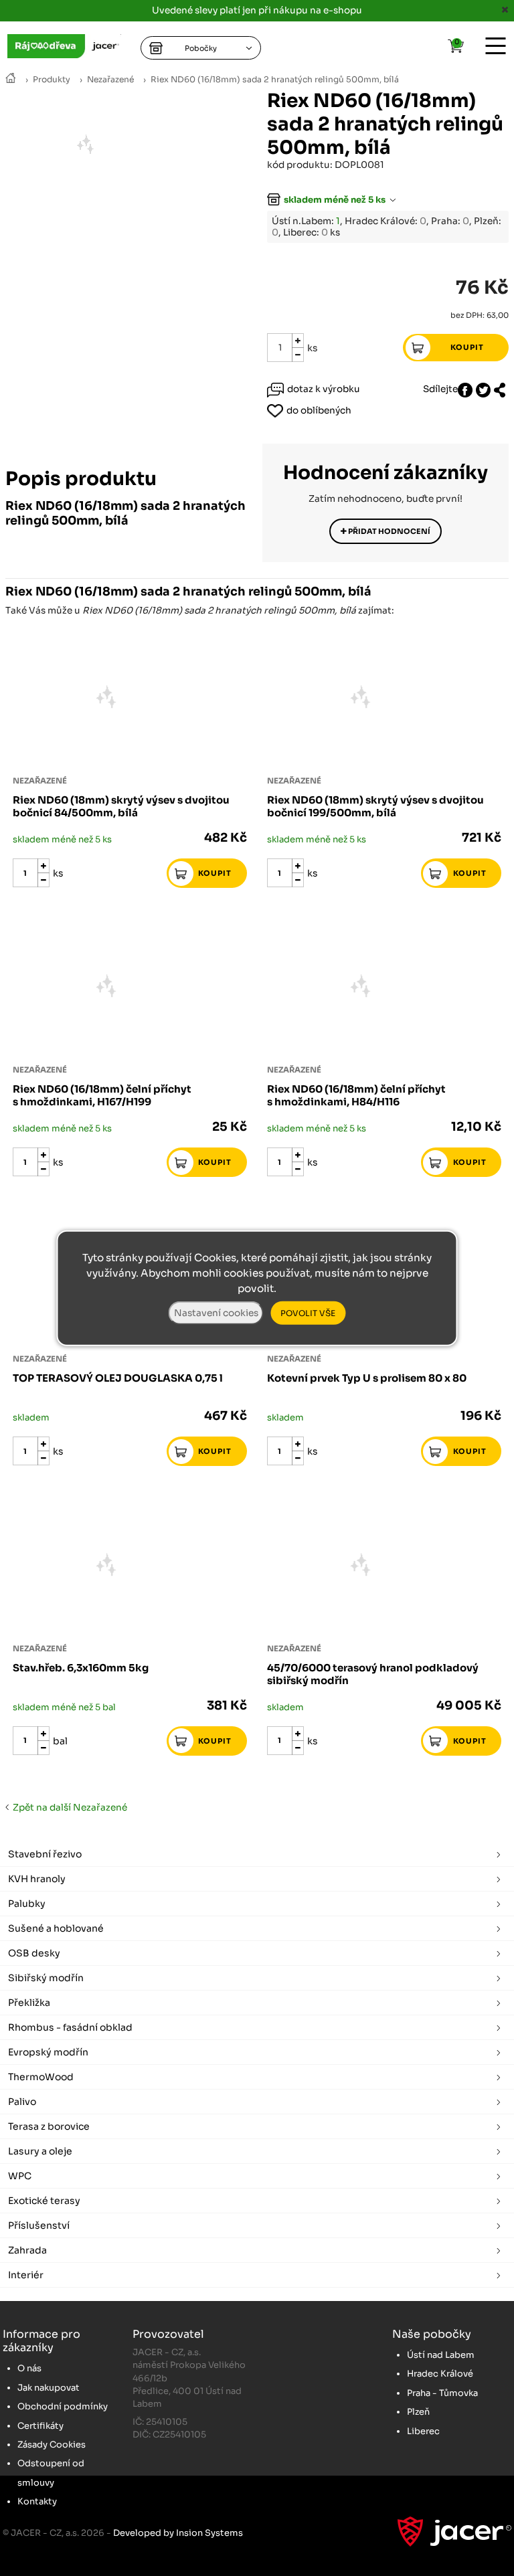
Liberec (423, 2431)
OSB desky (34, 1953)
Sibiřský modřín (46, 1978)
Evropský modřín (48, 2052)
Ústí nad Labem (441, 2355)
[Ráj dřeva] (11, 79)
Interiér (26, 2275)
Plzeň (418, 2412)
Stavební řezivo (45, 1854)
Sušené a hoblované (56, 1928)
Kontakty (37, 2501)
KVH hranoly (37, 1879)
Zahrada (27, 2250)
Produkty (52, 80)
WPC (20, 2176)
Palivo (22, 2102)
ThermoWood (41, 2077)
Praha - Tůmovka (442, 2393)
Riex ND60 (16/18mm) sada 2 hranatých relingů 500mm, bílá (275, 80)
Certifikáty (40, 2426)
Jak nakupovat (49, 2388)
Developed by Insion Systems (178, 2533)
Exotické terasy (44, 2201)
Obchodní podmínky (63, 2406)
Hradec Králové (440, 2374)
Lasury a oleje (40, 2151)
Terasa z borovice (49, 2126)
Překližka (29, 2003)
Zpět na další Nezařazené (68, 1808)
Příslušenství (39, 2225)
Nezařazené (110, 80)
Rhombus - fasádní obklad (70, 2027)
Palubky (27, 1904)
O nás (29, 2368)
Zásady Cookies (52, 2445)
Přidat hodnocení (389, 531)
